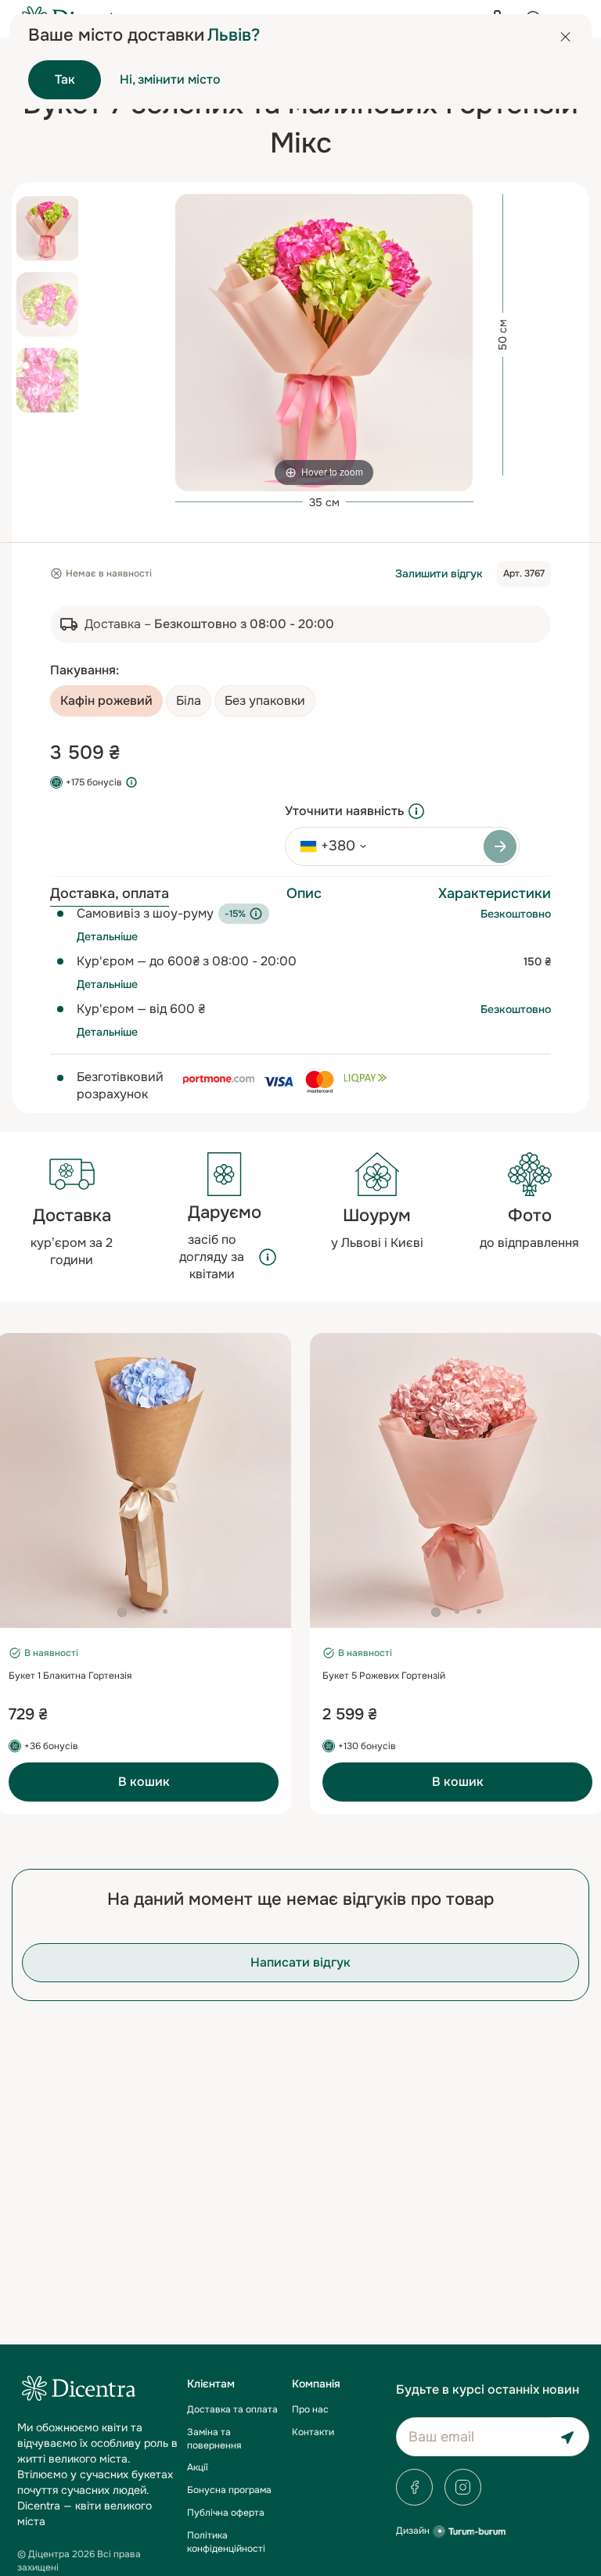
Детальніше (107, 936)
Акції (198, 2467)
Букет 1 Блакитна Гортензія (70, 1676)
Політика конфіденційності (226, 2542)
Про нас (310, 2409)
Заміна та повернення (214, 2439)
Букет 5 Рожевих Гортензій (384, 1676)
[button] (122, 1612)
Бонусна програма (229, 2490)
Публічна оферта (226, 2513)
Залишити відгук (439, 573)
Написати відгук (300, 1962)
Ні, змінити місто (170, 79)
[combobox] (328, 846)
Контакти (313, 2432)
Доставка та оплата (232, 2409)
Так (65, 79)
